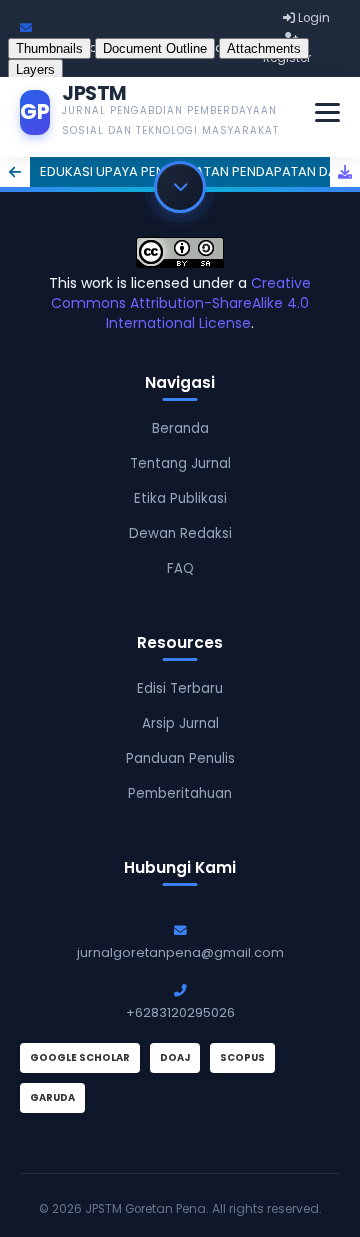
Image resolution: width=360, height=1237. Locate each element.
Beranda (180, 428)
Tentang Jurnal (180, 463)
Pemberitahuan (180, 793)
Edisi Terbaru (180, 688)
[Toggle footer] (180, 187)
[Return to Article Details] (15, 172)
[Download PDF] (345, 172)
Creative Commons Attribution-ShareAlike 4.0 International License (181, 303)
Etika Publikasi (180, 498)
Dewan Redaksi (180, 533)
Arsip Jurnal (180, 723)
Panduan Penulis (180, 758)
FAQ (180, 568)
